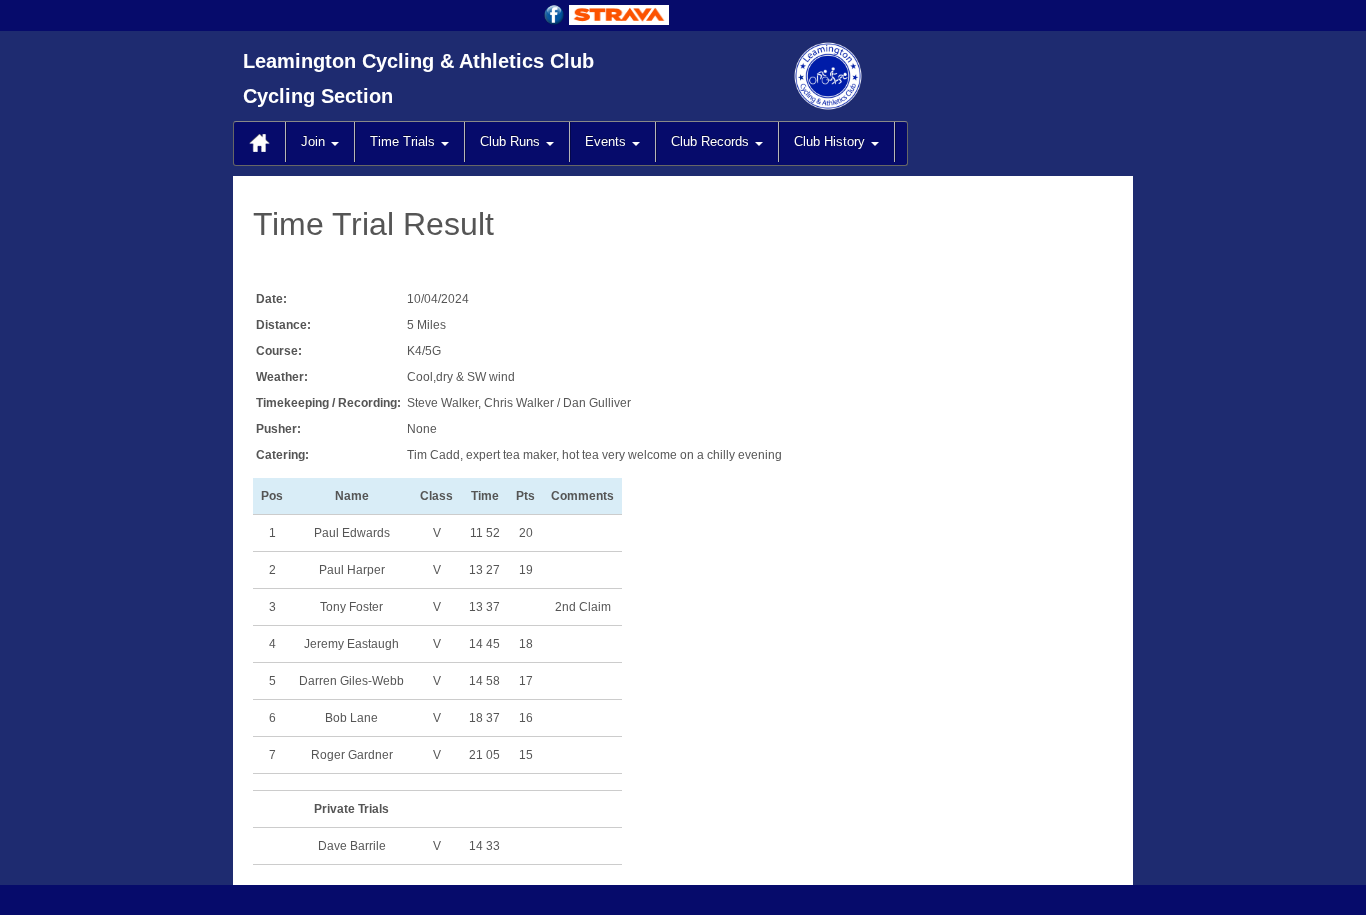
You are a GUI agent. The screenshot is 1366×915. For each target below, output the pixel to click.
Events (607, 141)
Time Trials (404, 141)
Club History (831, 141)
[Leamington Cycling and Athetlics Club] (428, 75)
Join (315, 141)
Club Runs (512, 141)
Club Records (712, 141)
